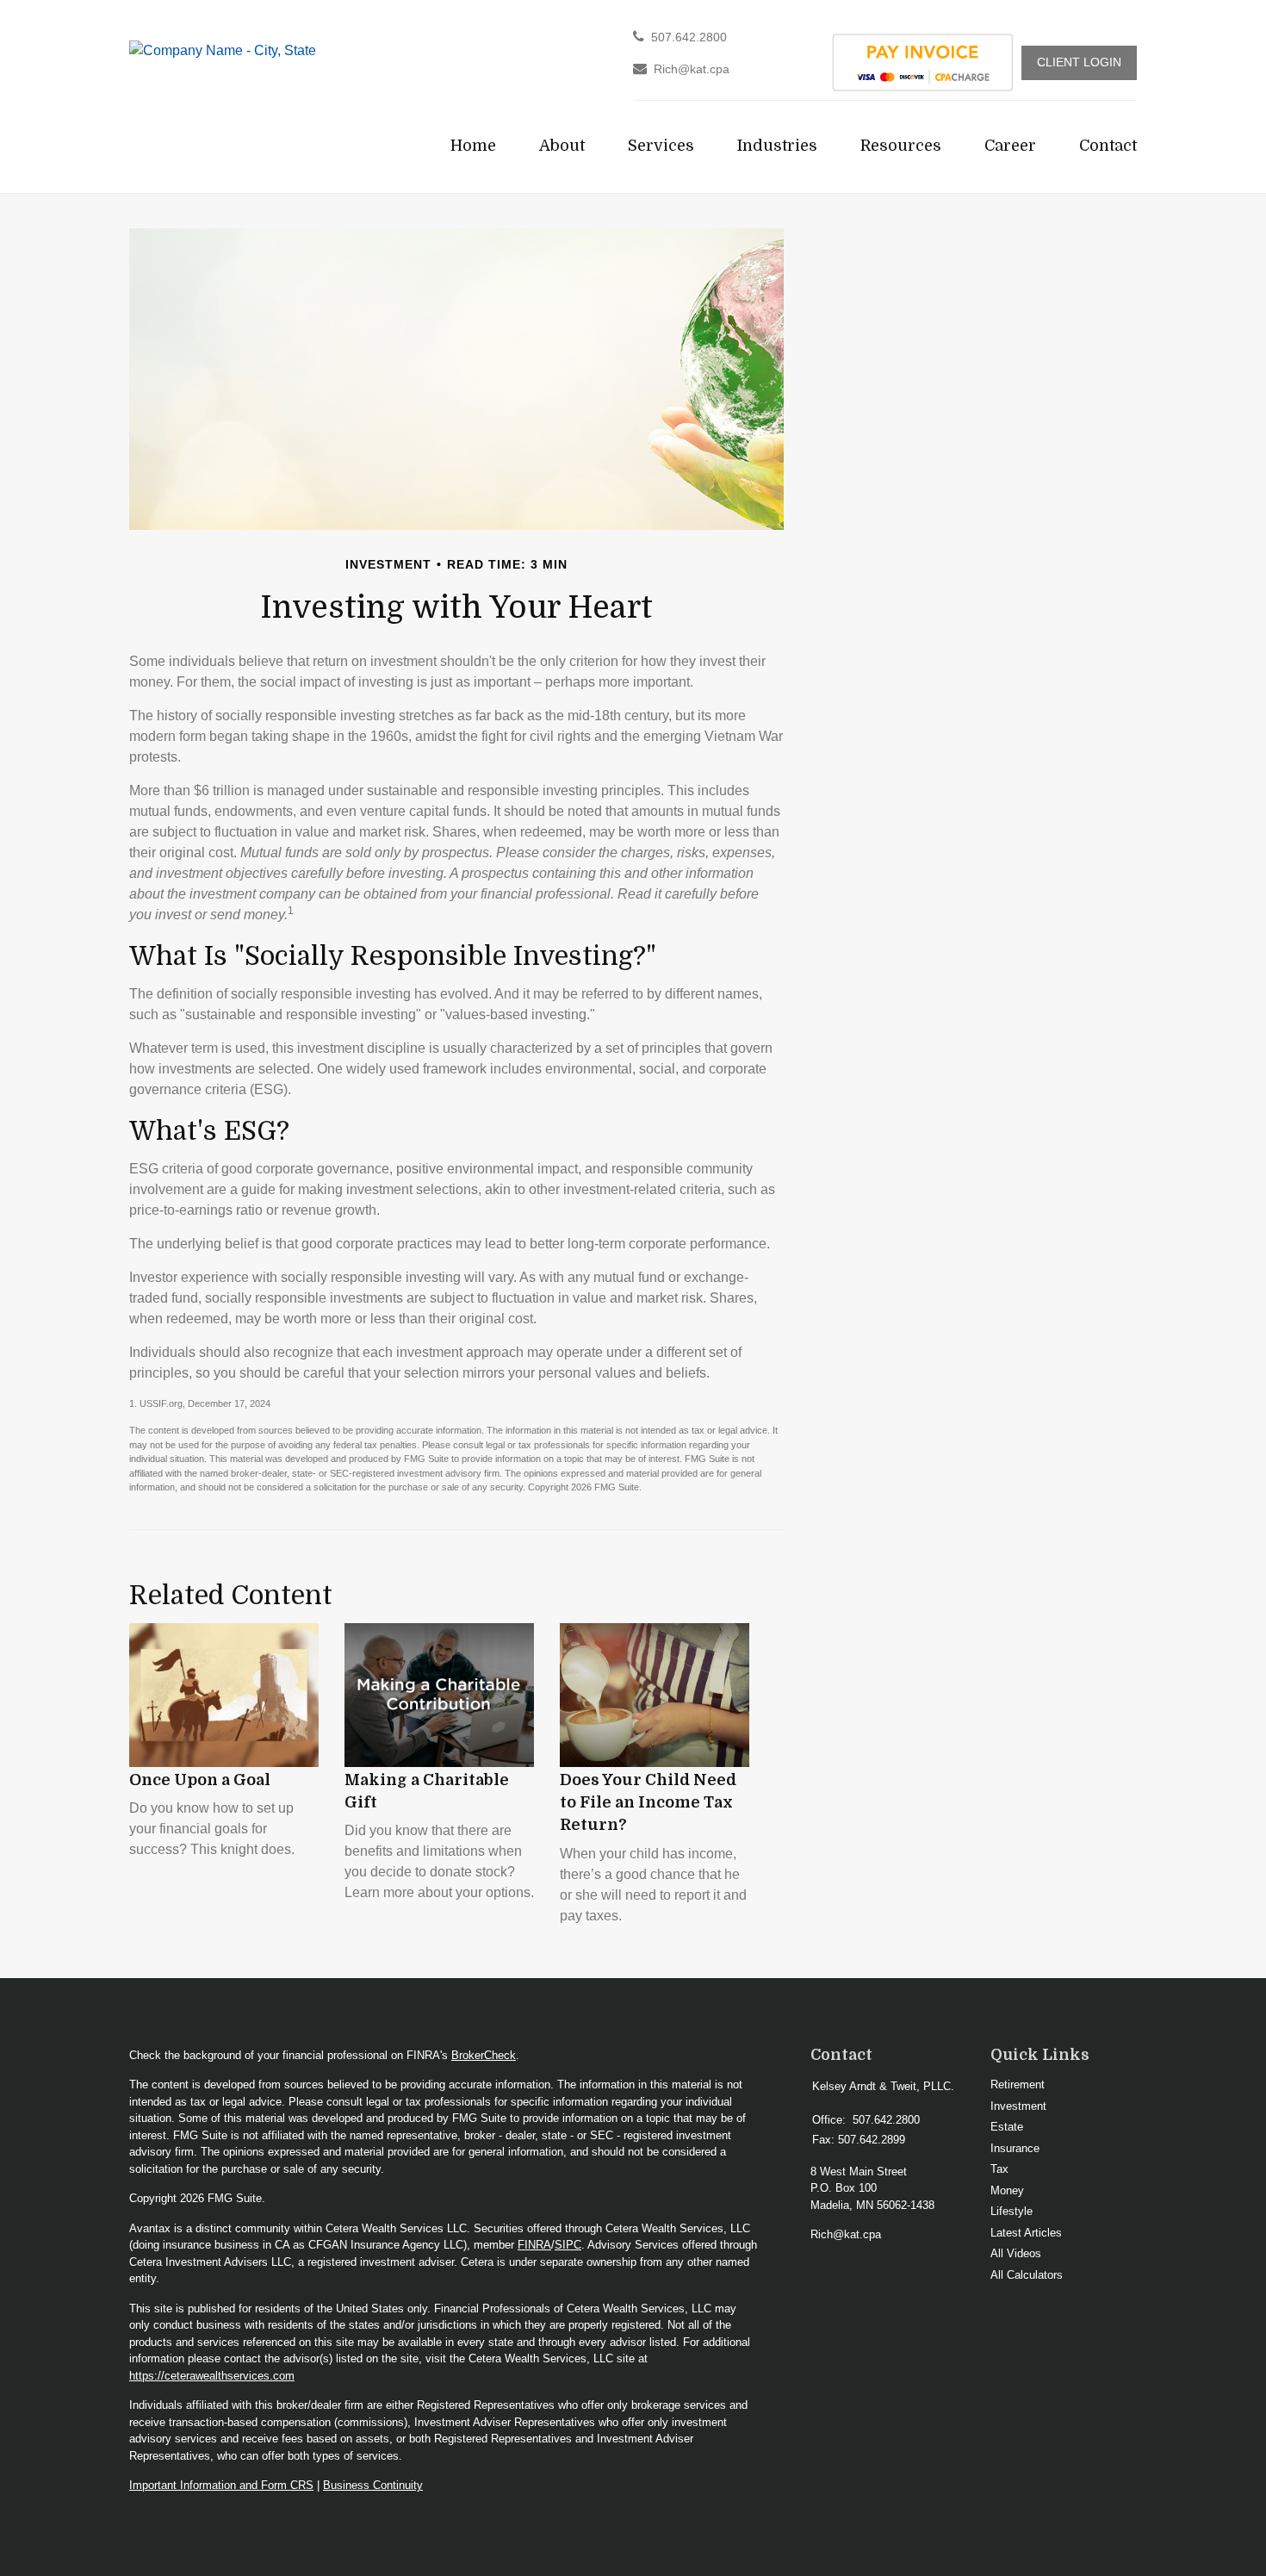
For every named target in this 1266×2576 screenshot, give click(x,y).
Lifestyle (1012, 2211)
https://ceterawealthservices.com (212, 2376)
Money (1007, 2190)
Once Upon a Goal (200, 1780)
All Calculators (1027, 2275)
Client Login (1079, 62)
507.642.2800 (689, 37)
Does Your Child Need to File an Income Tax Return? (648, 1803)
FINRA (534, 2245)
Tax (999, 2169)
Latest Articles (1026, 2233)
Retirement (1018, 2084)
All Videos (1016, 2253)
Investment (1018, 2106)
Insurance (1015, 2148)
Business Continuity (373, 2485)
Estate (1007, 2127)
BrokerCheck (484, 2055)
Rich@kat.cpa (692, 69)
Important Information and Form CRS (221, 2485)
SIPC (568, 2245)
